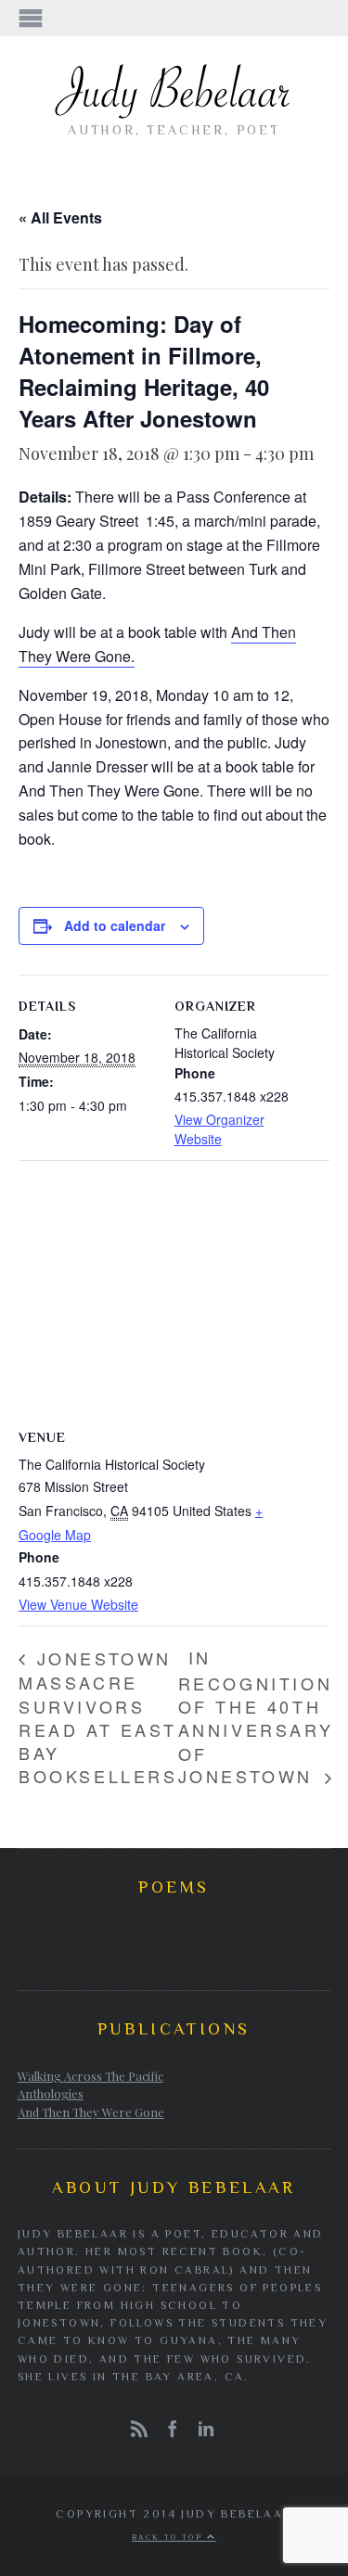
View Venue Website (78, 1604)
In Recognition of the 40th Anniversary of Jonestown (256, 1716)
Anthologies (51, 2093)
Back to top (169, 2537)
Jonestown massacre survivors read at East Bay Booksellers (98, 1717)
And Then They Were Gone (91, 2112)
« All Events (60, 217)
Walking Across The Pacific (90, 2076)
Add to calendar (115, 925)
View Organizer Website (219, 1129)
